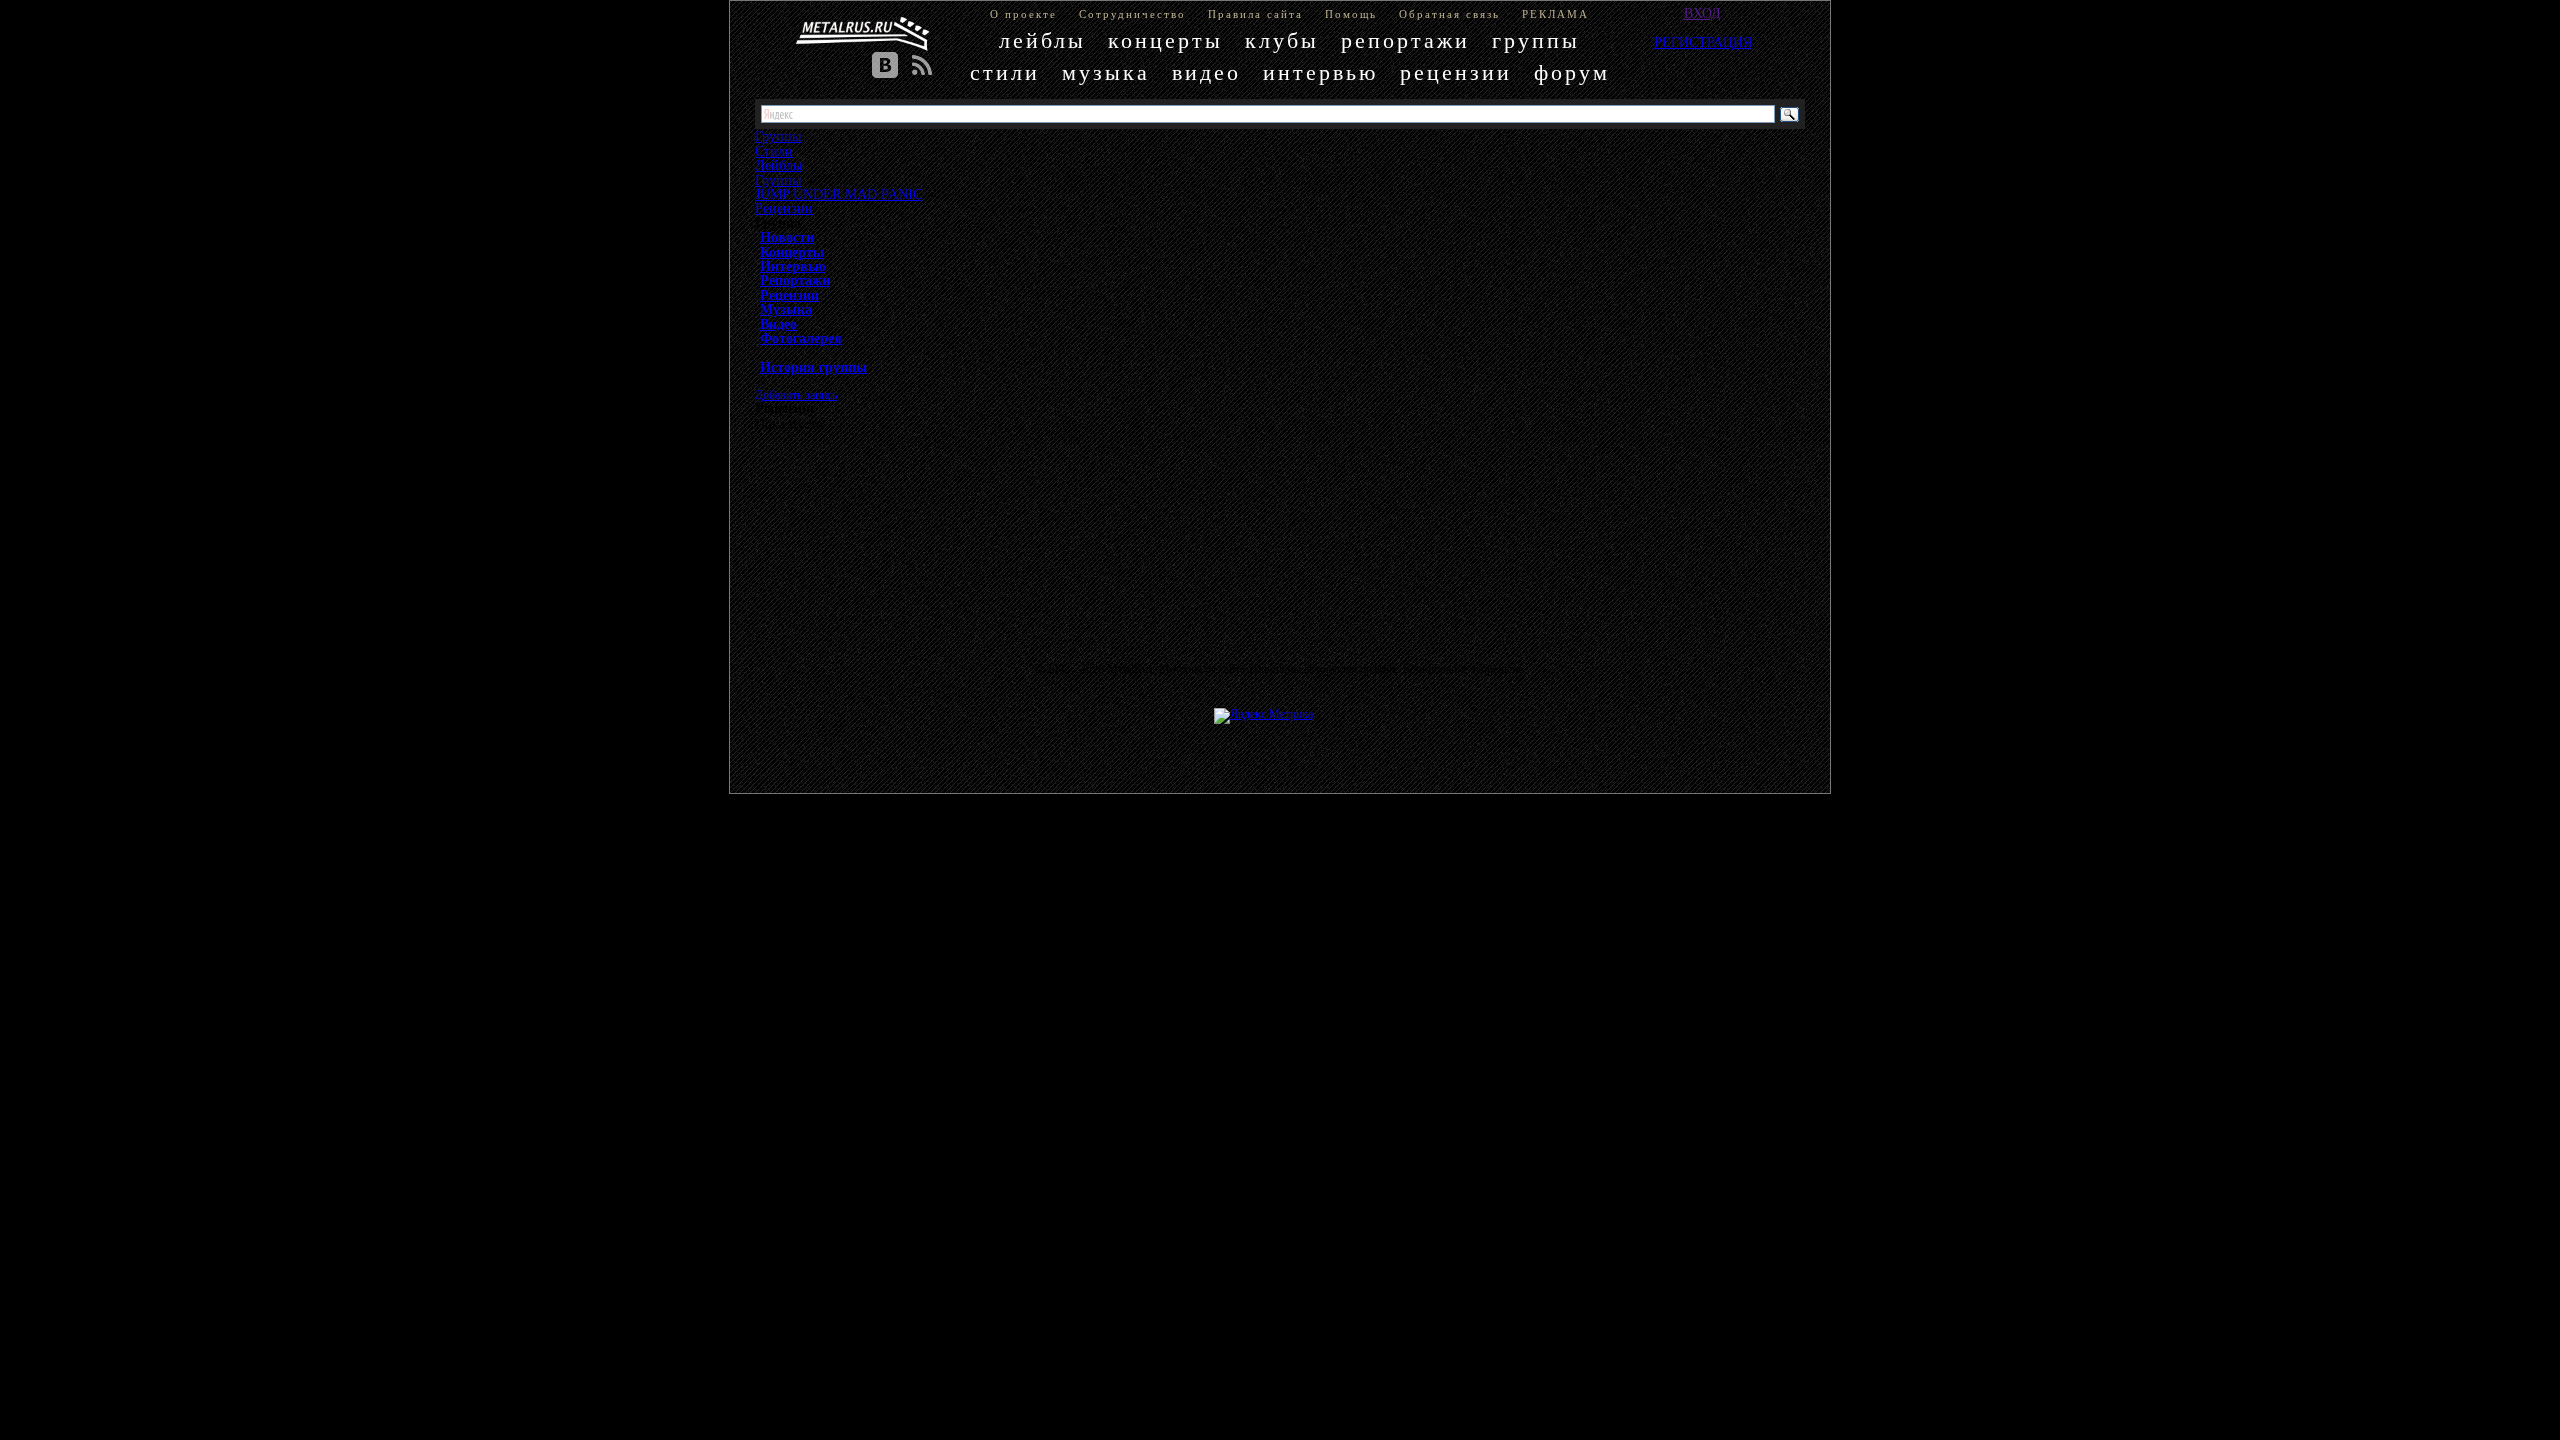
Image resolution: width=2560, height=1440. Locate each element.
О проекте (1023, 14)
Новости (787, 237)
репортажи (1405, 40)
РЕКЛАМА (1555, 14)
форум (1572, 72)
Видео (778, 324)
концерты (1165, 40)
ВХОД (1702, 13)
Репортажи (795, 280)
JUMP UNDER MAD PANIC (838, 194)
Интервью (793, 266)
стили (1005, 72)
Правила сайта (1255, 14)
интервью (1320, 72)
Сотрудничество (1132, 14)
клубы (1282, 40)
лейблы (1042, 40)
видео (1206, 72)
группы (1536, 40)
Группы (778, 180)
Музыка (786, 309)
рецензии (1456, 72)
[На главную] (863, 34)
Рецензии (784, 208)
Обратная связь (1449, 14)
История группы (813, 367)
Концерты (792, 252)
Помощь (1351, 14)
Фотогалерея (801, 338)
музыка (1106, 72)
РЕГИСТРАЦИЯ (1703, 42)
